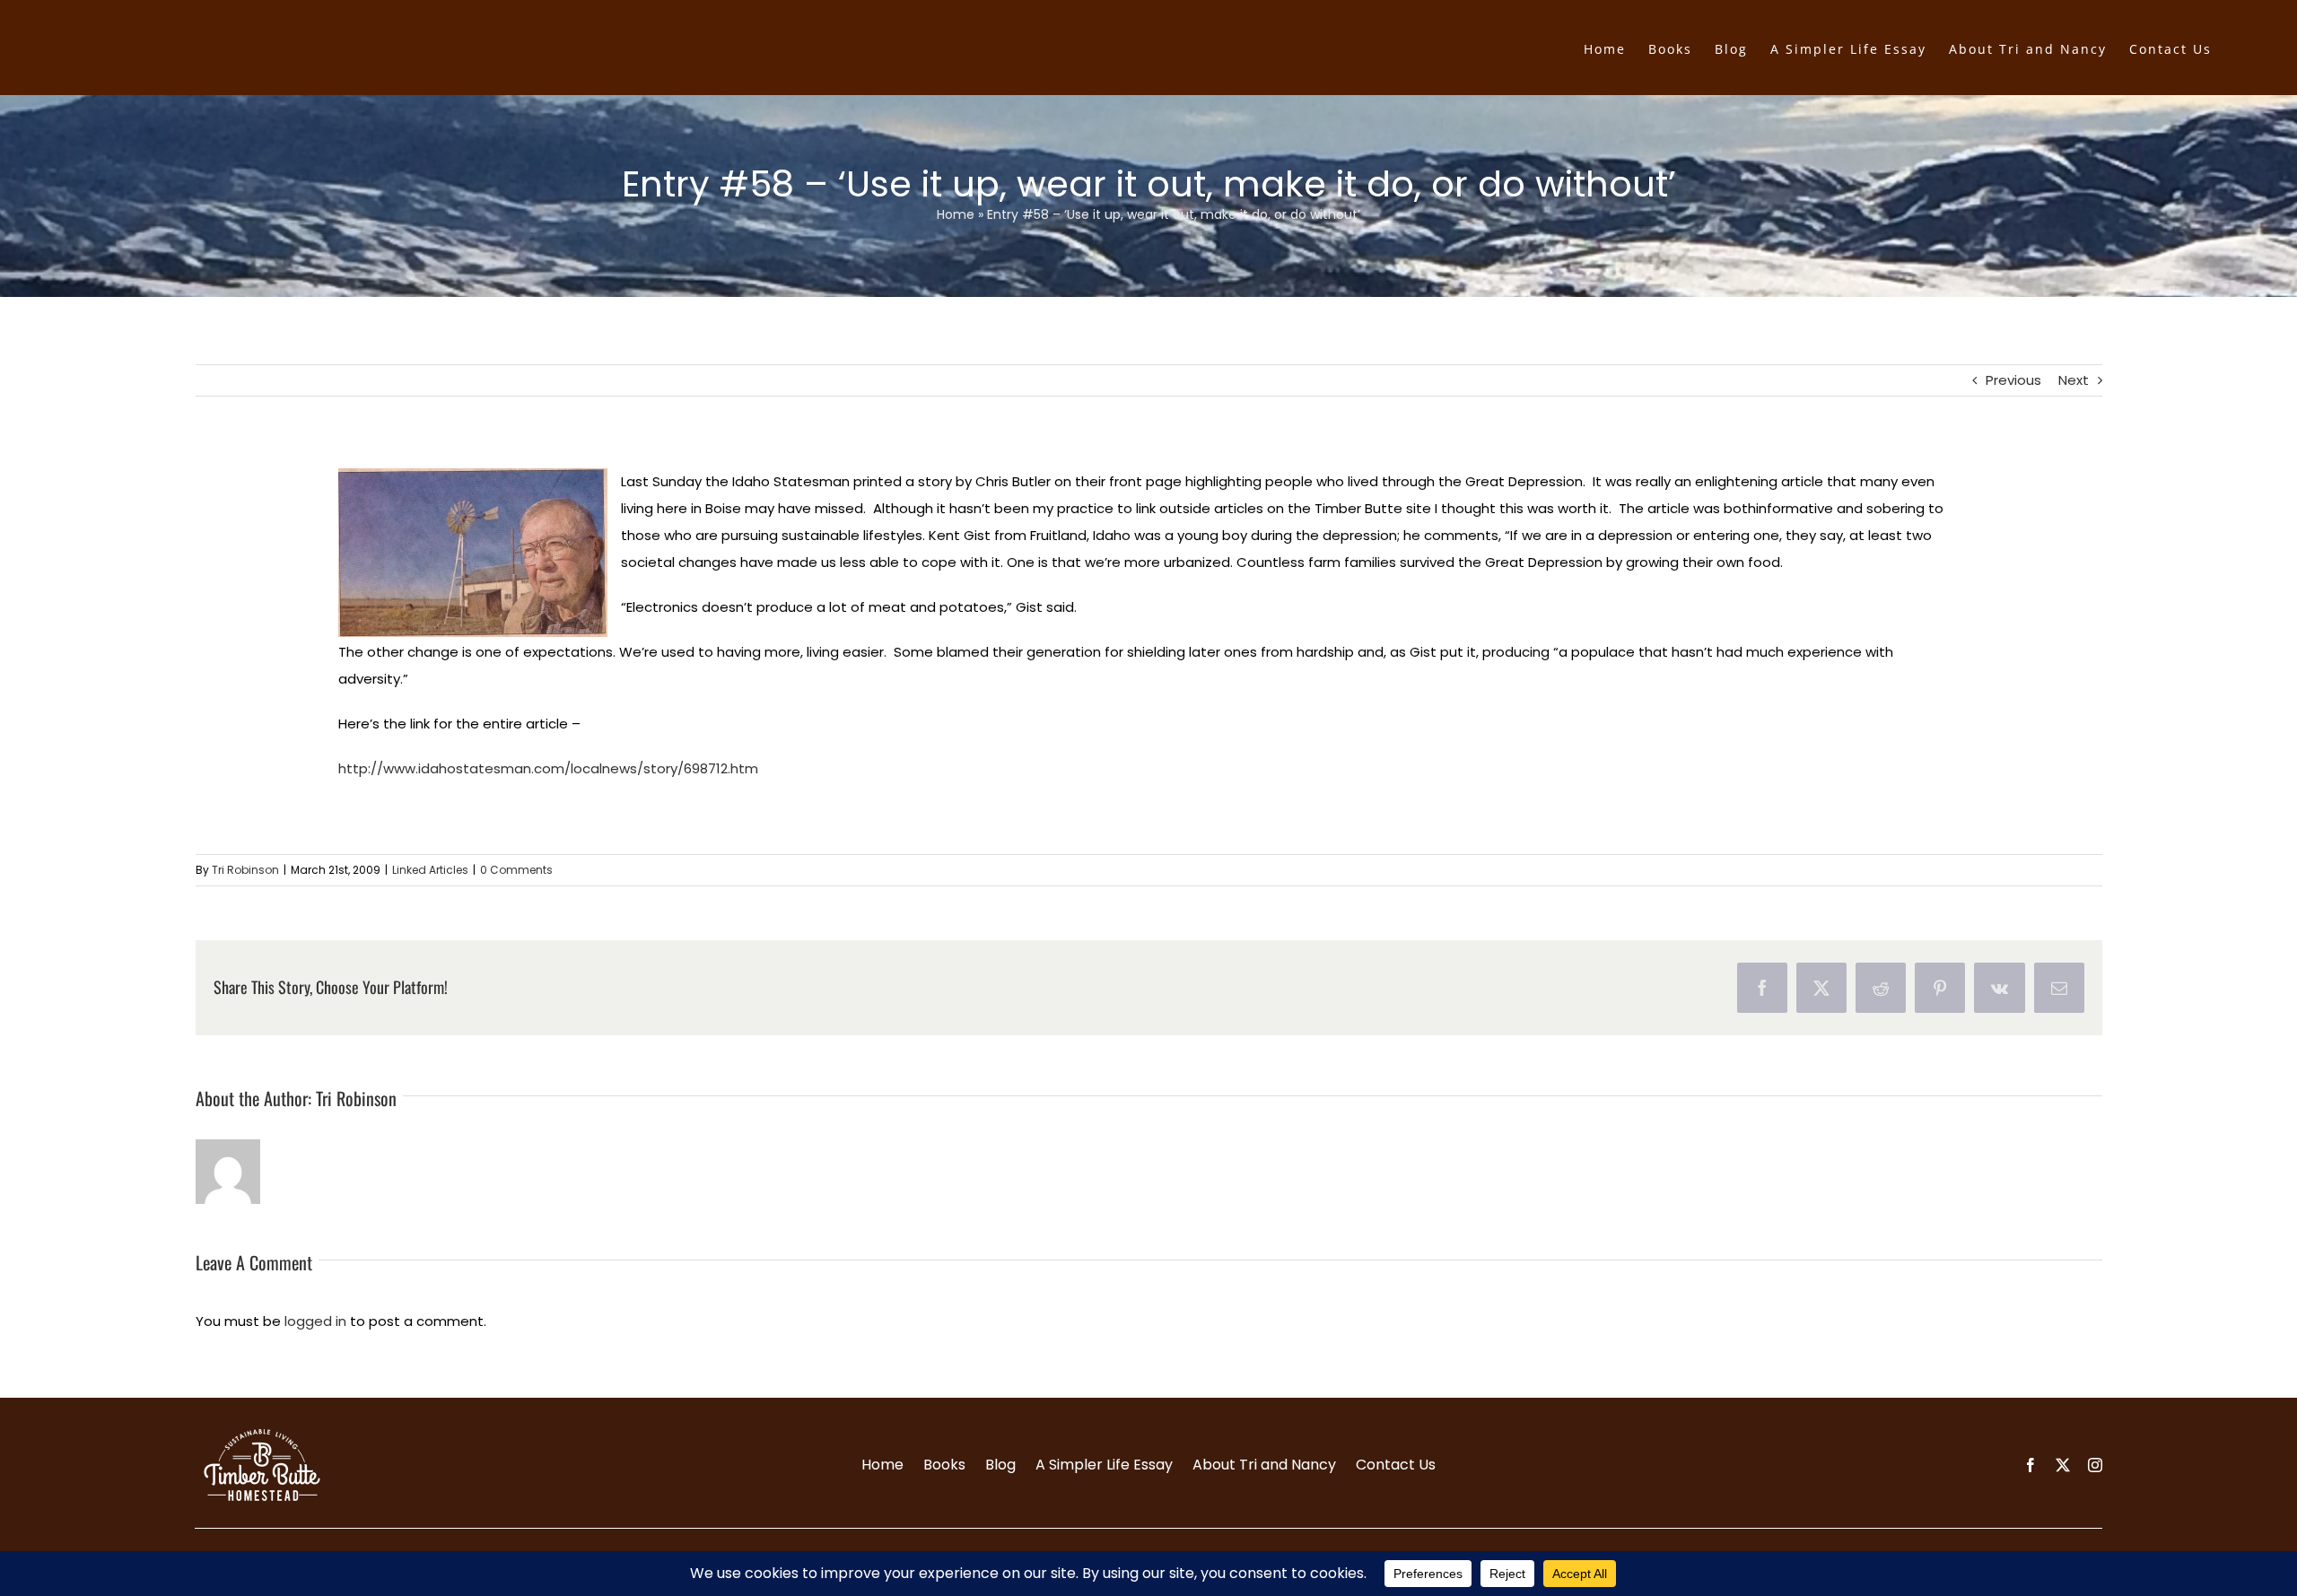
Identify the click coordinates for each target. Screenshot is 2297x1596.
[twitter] (2063, 1465)
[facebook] (2031, 1465)
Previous (2013, 380)
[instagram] (2095, 1465)
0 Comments (516, 870)
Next (2074, 380)
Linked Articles (430, 870)
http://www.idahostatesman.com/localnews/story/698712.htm (548, 768)
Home (956, 214)
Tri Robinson (245, 870)
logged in (315, 1321)
